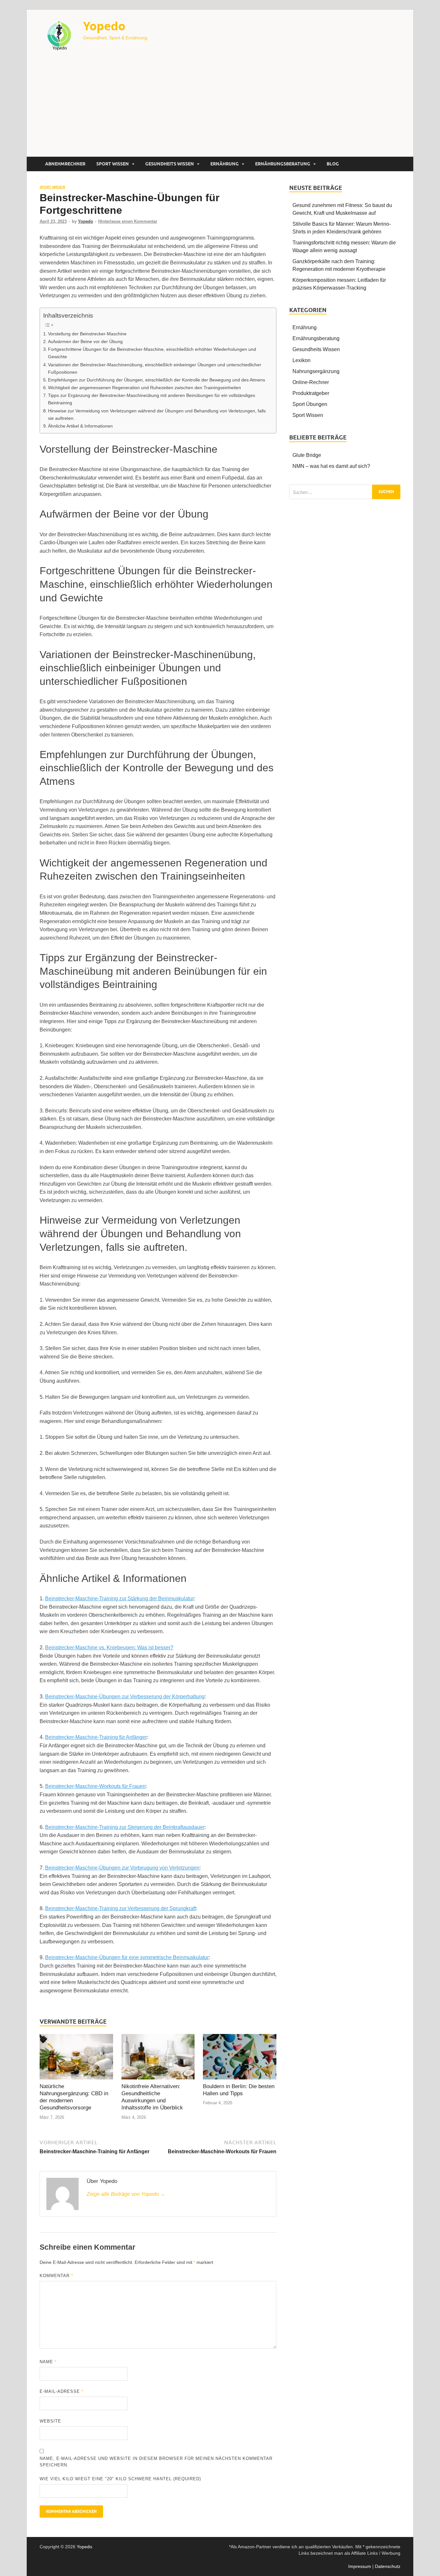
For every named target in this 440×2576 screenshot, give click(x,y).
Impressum (360, 2566)
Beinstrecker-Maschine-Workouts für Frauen (95, 1786)
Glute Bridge (307, 455)
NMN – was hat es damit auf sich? (331, 466)
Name (48, 2362)
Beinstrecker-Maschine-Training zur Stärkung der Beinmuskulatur (120, 1599)
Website (50, 2421)
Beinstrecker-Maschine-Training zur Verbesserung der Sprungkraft (120, 1908)
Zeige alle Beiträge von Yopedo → (126, 2194)
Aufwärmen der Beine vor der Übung (85, 341)
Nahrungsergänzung (316, 371)
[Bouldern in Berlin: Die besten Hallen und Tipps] (240, 2058)
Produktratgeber (311, 393)
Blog (333, 164)
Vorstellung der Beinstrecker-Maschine (87, 334)
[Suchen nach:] (345, 492)
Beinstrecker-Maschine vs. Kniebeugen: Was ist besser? (109, 1648)
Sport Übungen (310, 404)
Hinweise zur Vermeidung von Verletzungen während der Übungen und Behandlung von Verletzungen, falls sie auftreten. (157, 415)
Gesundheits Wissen (170, 164)
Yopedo (104, 26)
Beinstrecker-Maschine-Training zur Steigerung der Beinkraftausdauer (125, 1827)
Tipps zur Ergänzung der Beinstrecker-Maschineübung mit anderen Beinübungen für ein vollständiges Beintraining (152, 399)
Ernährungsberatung (283, 164)
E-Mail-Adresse (62, 2391)
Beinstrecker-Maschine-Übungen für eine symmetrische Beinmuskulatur (127, 1957)
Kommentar (56, 2276)
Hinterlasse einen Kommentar (128, 221)
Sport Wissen (113, 164)
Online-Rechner (311, 382)
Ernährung (225, 164)
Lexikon (301, 360)
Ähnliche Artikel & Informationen (80, 426)
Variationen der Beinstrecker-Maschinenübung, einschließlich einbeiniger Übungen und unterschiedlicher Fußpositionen (155, 368)
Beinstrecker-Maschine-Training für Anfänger (96, 1737)
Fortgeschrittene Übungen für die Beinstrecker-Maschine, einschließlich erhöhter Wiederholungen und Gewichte (152, 353)
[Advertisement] (220, 108)
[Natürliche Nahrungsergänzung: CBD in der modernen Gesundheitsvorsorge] (76, 2058)
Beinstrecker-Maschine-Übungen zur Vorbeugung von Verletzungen (122, 1868)
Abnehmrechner (65, 164)
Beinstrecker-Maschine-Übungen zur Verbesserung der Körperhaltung (125, 1697)
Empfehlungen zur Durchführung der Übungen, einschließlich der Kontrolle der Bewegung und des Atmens (157, 380)
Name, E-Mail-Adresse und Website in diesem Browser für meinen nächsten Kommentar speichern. (156, 2462)
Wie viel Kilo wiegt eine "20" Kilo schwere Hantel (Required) (120, 2479)
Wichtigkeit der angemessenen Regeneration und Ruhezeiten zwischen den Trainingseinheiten (144, 388)
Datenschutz (388, 2566)
